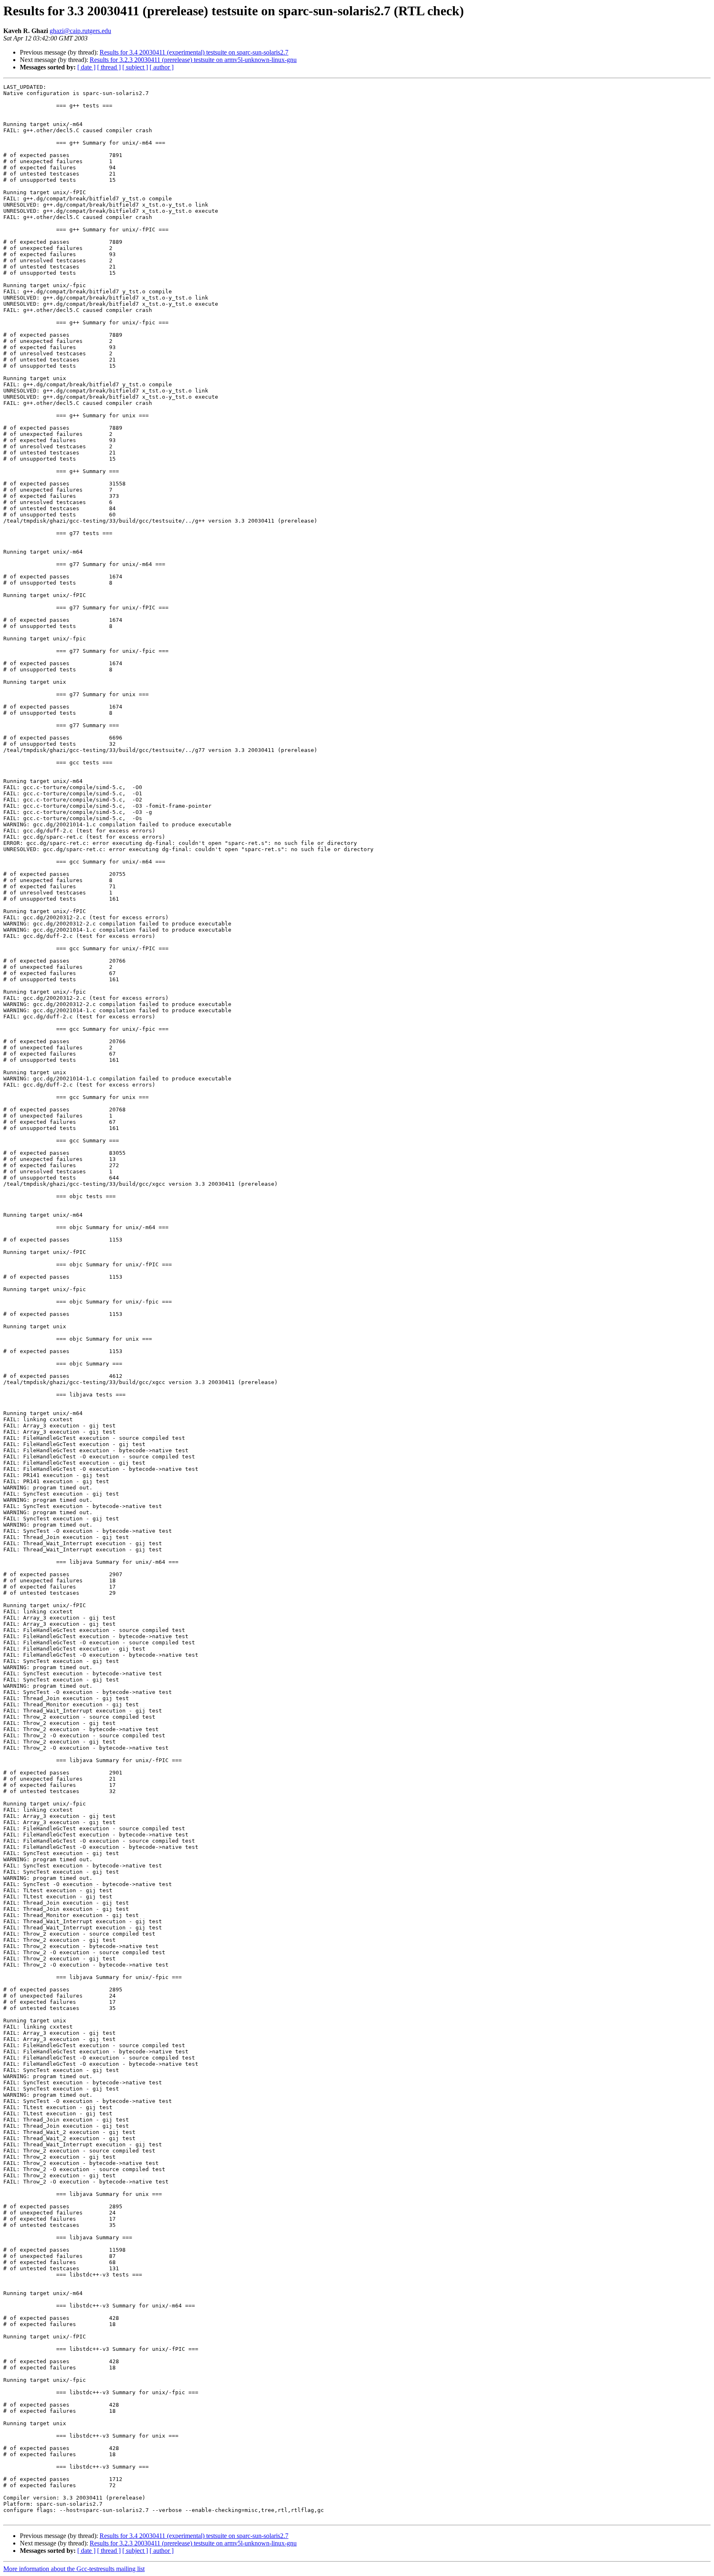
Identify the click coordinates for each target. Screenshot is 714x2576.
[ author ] (162, 67)
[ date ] (86, 67)
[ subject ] (135, 67)
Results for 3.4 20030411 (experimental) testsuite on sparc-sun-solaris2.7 (194, 52)
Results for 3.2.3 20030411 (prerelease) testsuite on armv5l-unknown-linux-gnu (193, 60)
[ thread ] (109, 67)
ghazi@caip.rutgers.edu (80, 31)
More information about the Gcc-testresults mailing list (74, 2569)
